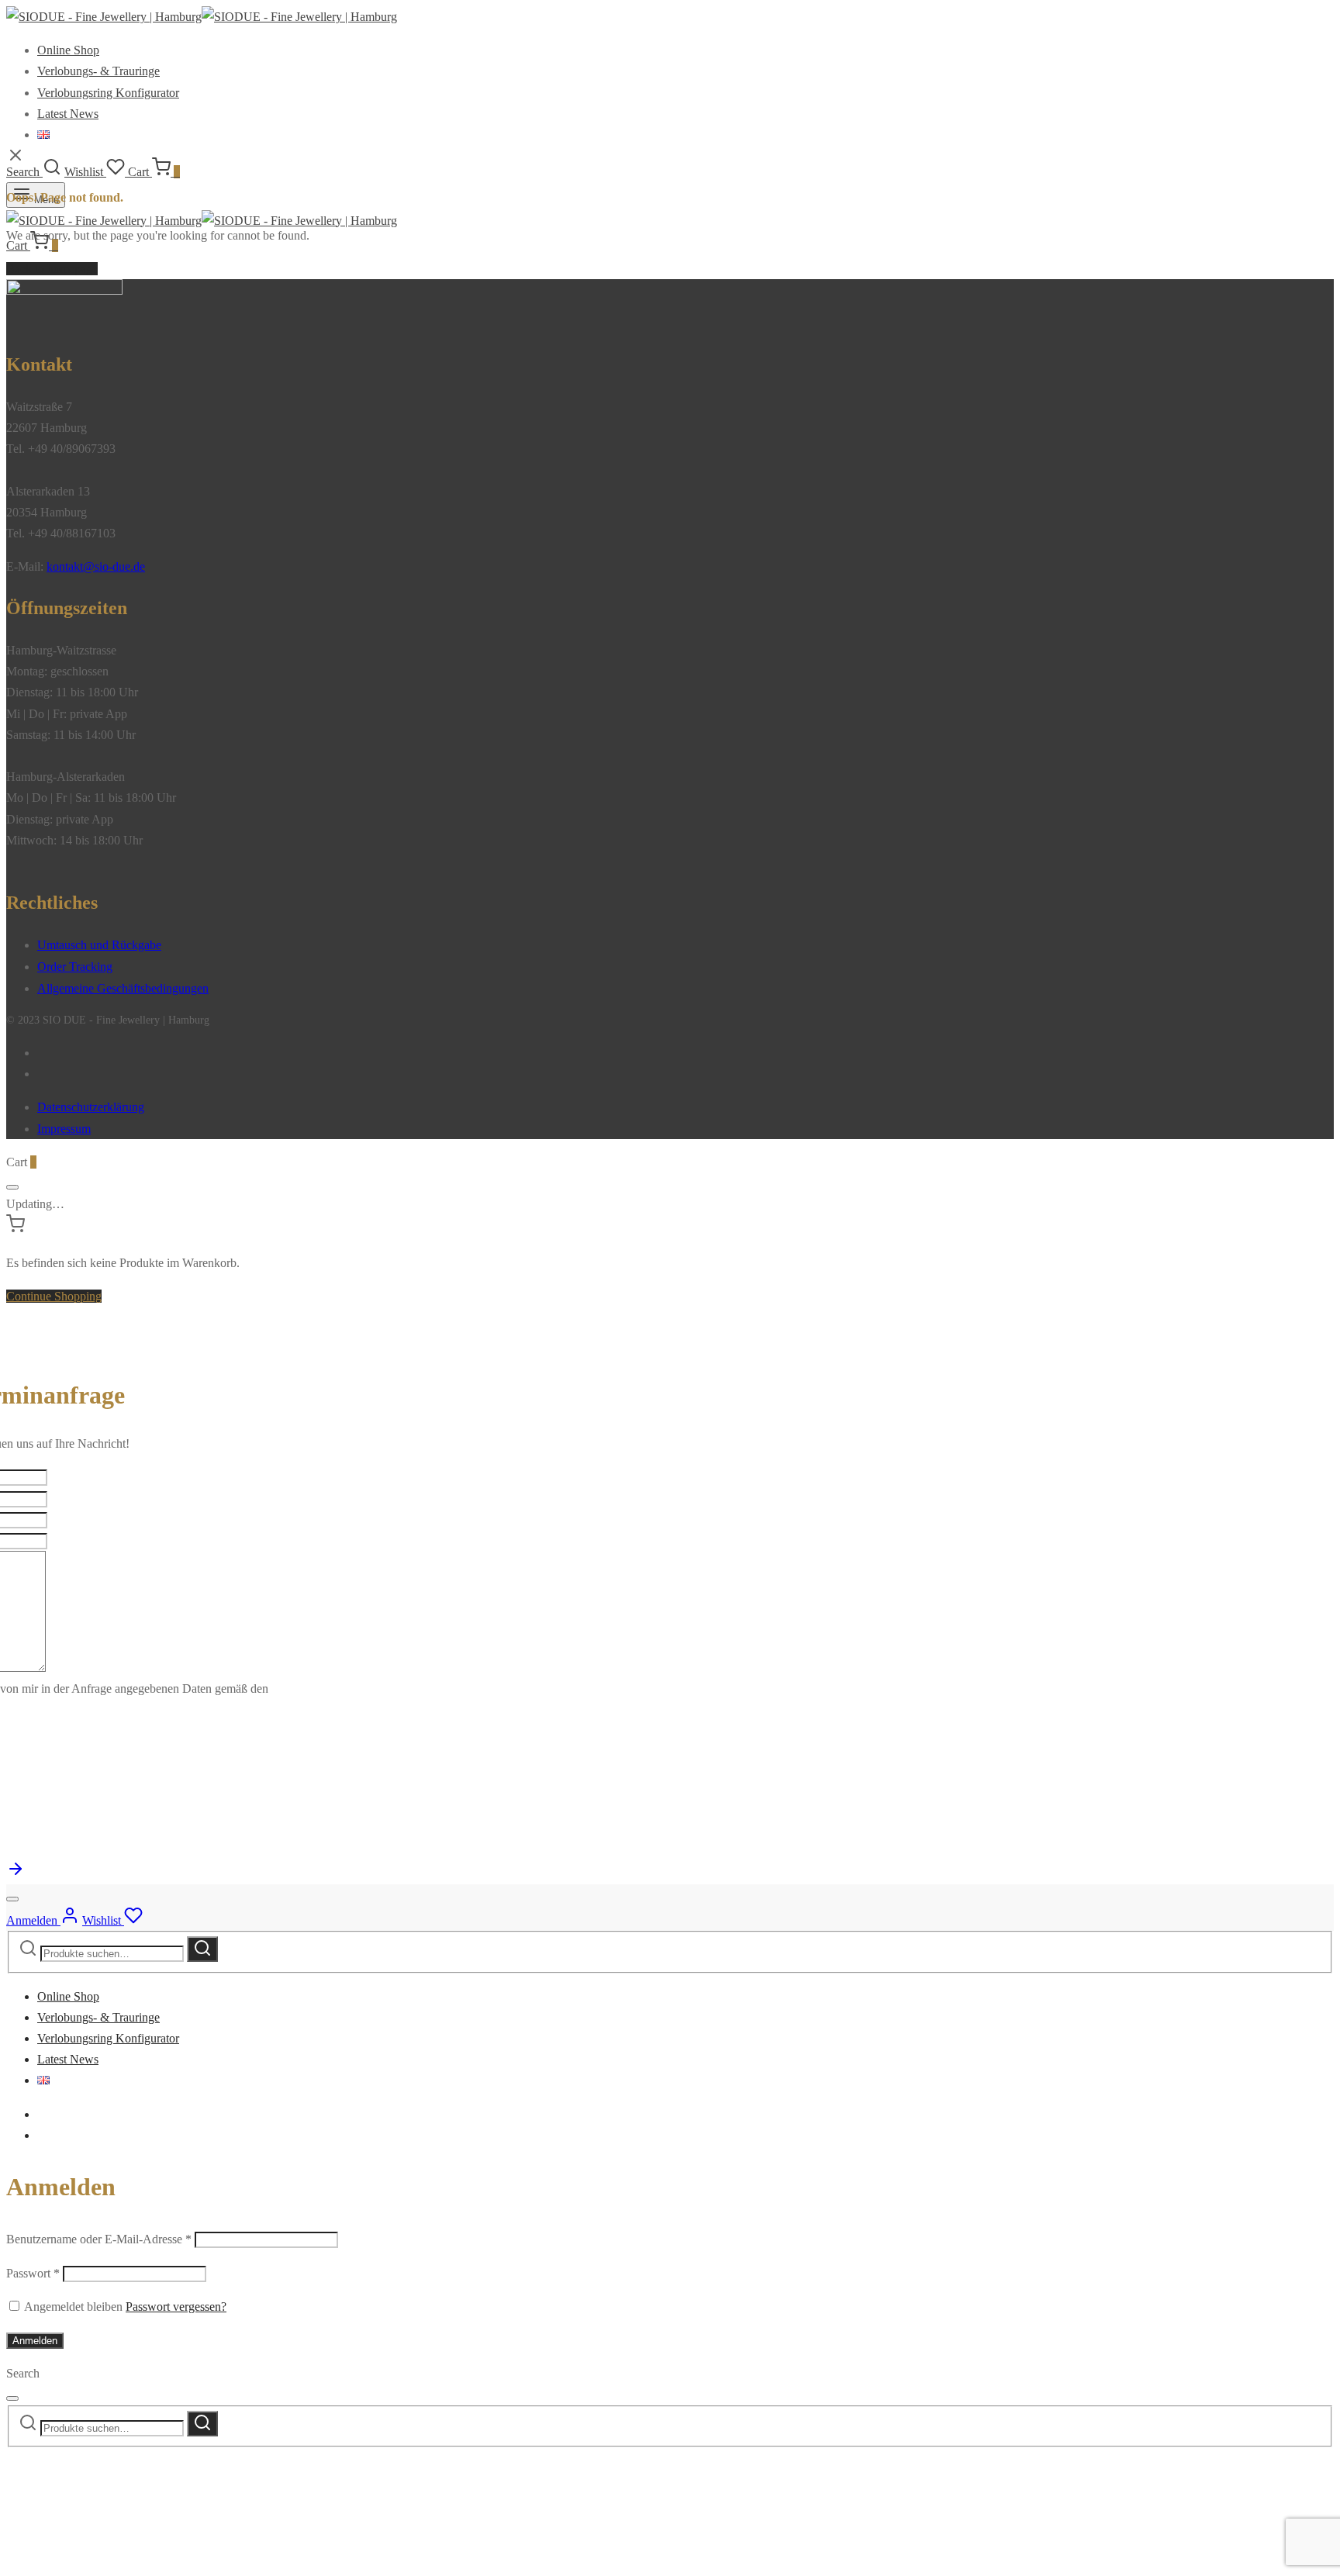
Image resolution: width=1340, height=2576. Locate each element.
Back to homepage (52, 269)
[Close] (12, 1187)
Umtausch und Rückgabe (99, 945)
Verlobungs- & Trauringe (98, 71)
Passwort (33, 2273)
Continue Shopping (54, 1296)
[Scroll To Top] (16, 1874)
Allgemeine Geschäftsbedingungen (123, 988)
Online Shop (68, 50)
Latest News (68, 114)
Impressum (64, 1129)
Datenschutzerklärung (91, 1107)
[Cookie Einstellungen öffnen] (123, 2559)
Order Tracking (75, 967)
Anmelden (35, 2341)
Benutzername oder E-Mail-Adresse (99, 2239)
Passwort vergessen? (176, 2307)
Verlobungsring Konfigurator (108, 93)
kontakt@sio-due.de (96, 566)
